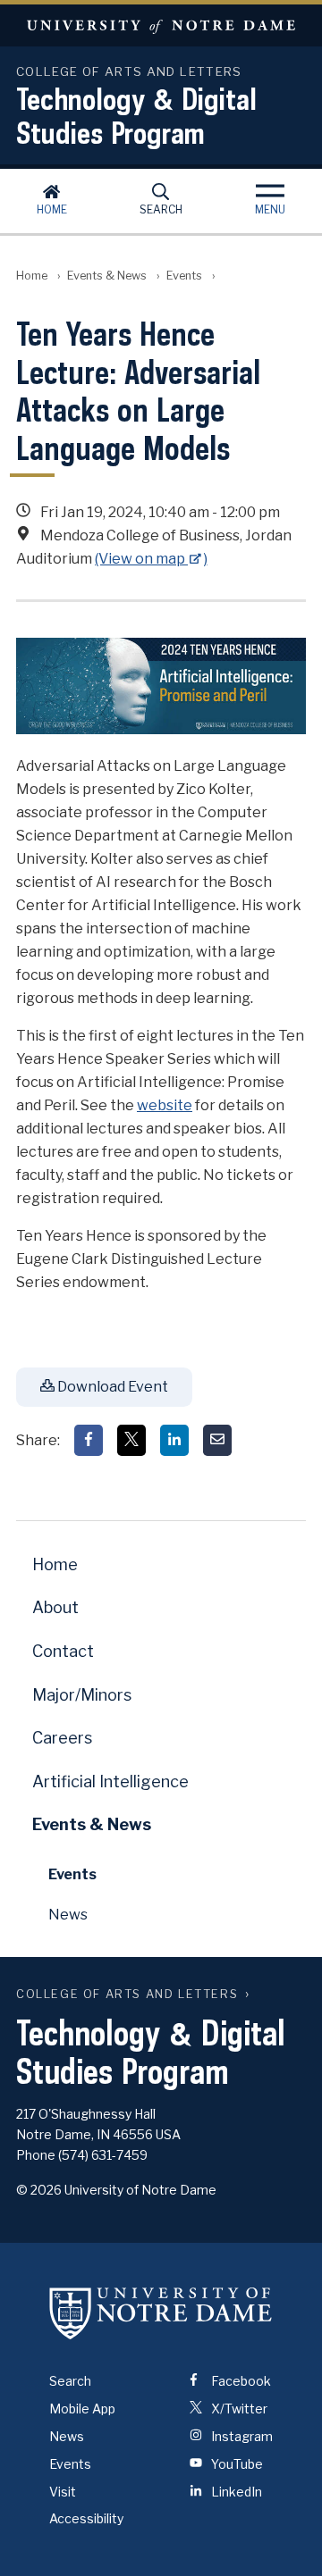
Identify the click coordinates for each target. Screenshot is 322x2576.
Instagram (241, 2436)
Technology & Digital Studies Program (136, 115)
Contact (63, 1651)
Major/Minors (82, 1695)
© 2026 (39, 2190)
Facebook (240, 2381)
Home (52, 209)
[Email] (217, 1440)
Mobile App (82, 2409)
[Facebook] (89, 1440)
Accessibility (86, 2518)
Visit (63, 2492)
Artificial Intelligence (110, 1781)
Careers (62, 1738)
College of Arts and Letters (127, 1994)
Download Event (111, 1387)
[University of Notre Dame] (161, 2313)
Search (161, 209)
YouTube (236, 2464)
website (165, 1105)
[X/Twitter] (131, 1440)
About (55, 1607)
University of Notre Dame (161, 25)
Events (184, 276)
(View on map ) (151, 559)
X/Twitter (238, 2409)
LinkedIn (235, 2492)
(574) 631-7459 (103, 2155)
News (68, 1915)
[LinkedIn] (174, 1440)
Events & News (107, 276)
